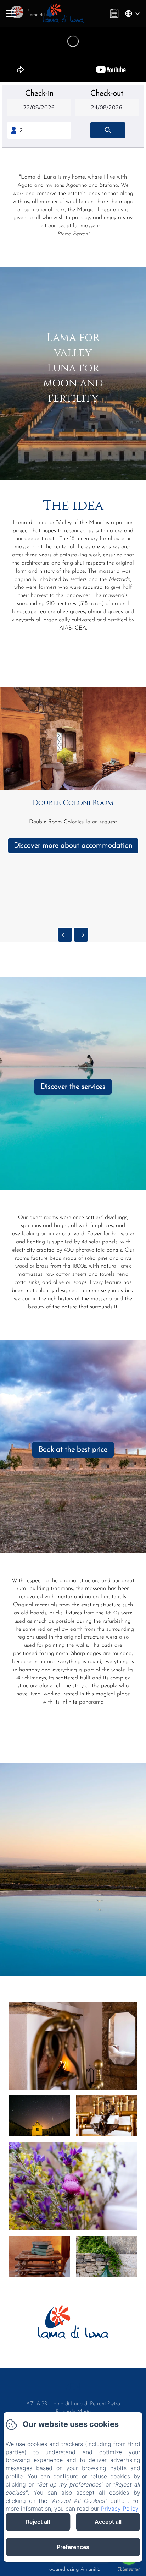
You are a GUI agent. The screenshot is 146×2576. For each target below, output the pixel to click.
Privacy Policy (120, 2509)
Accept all (108, 2522)
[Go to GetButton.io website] (129, 2569)
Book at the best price (73, 1450)
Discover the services (73, 1087)
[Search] (108, 130)
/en (73, 2387)
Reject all (38, 2522)
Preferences (73, 2547)
